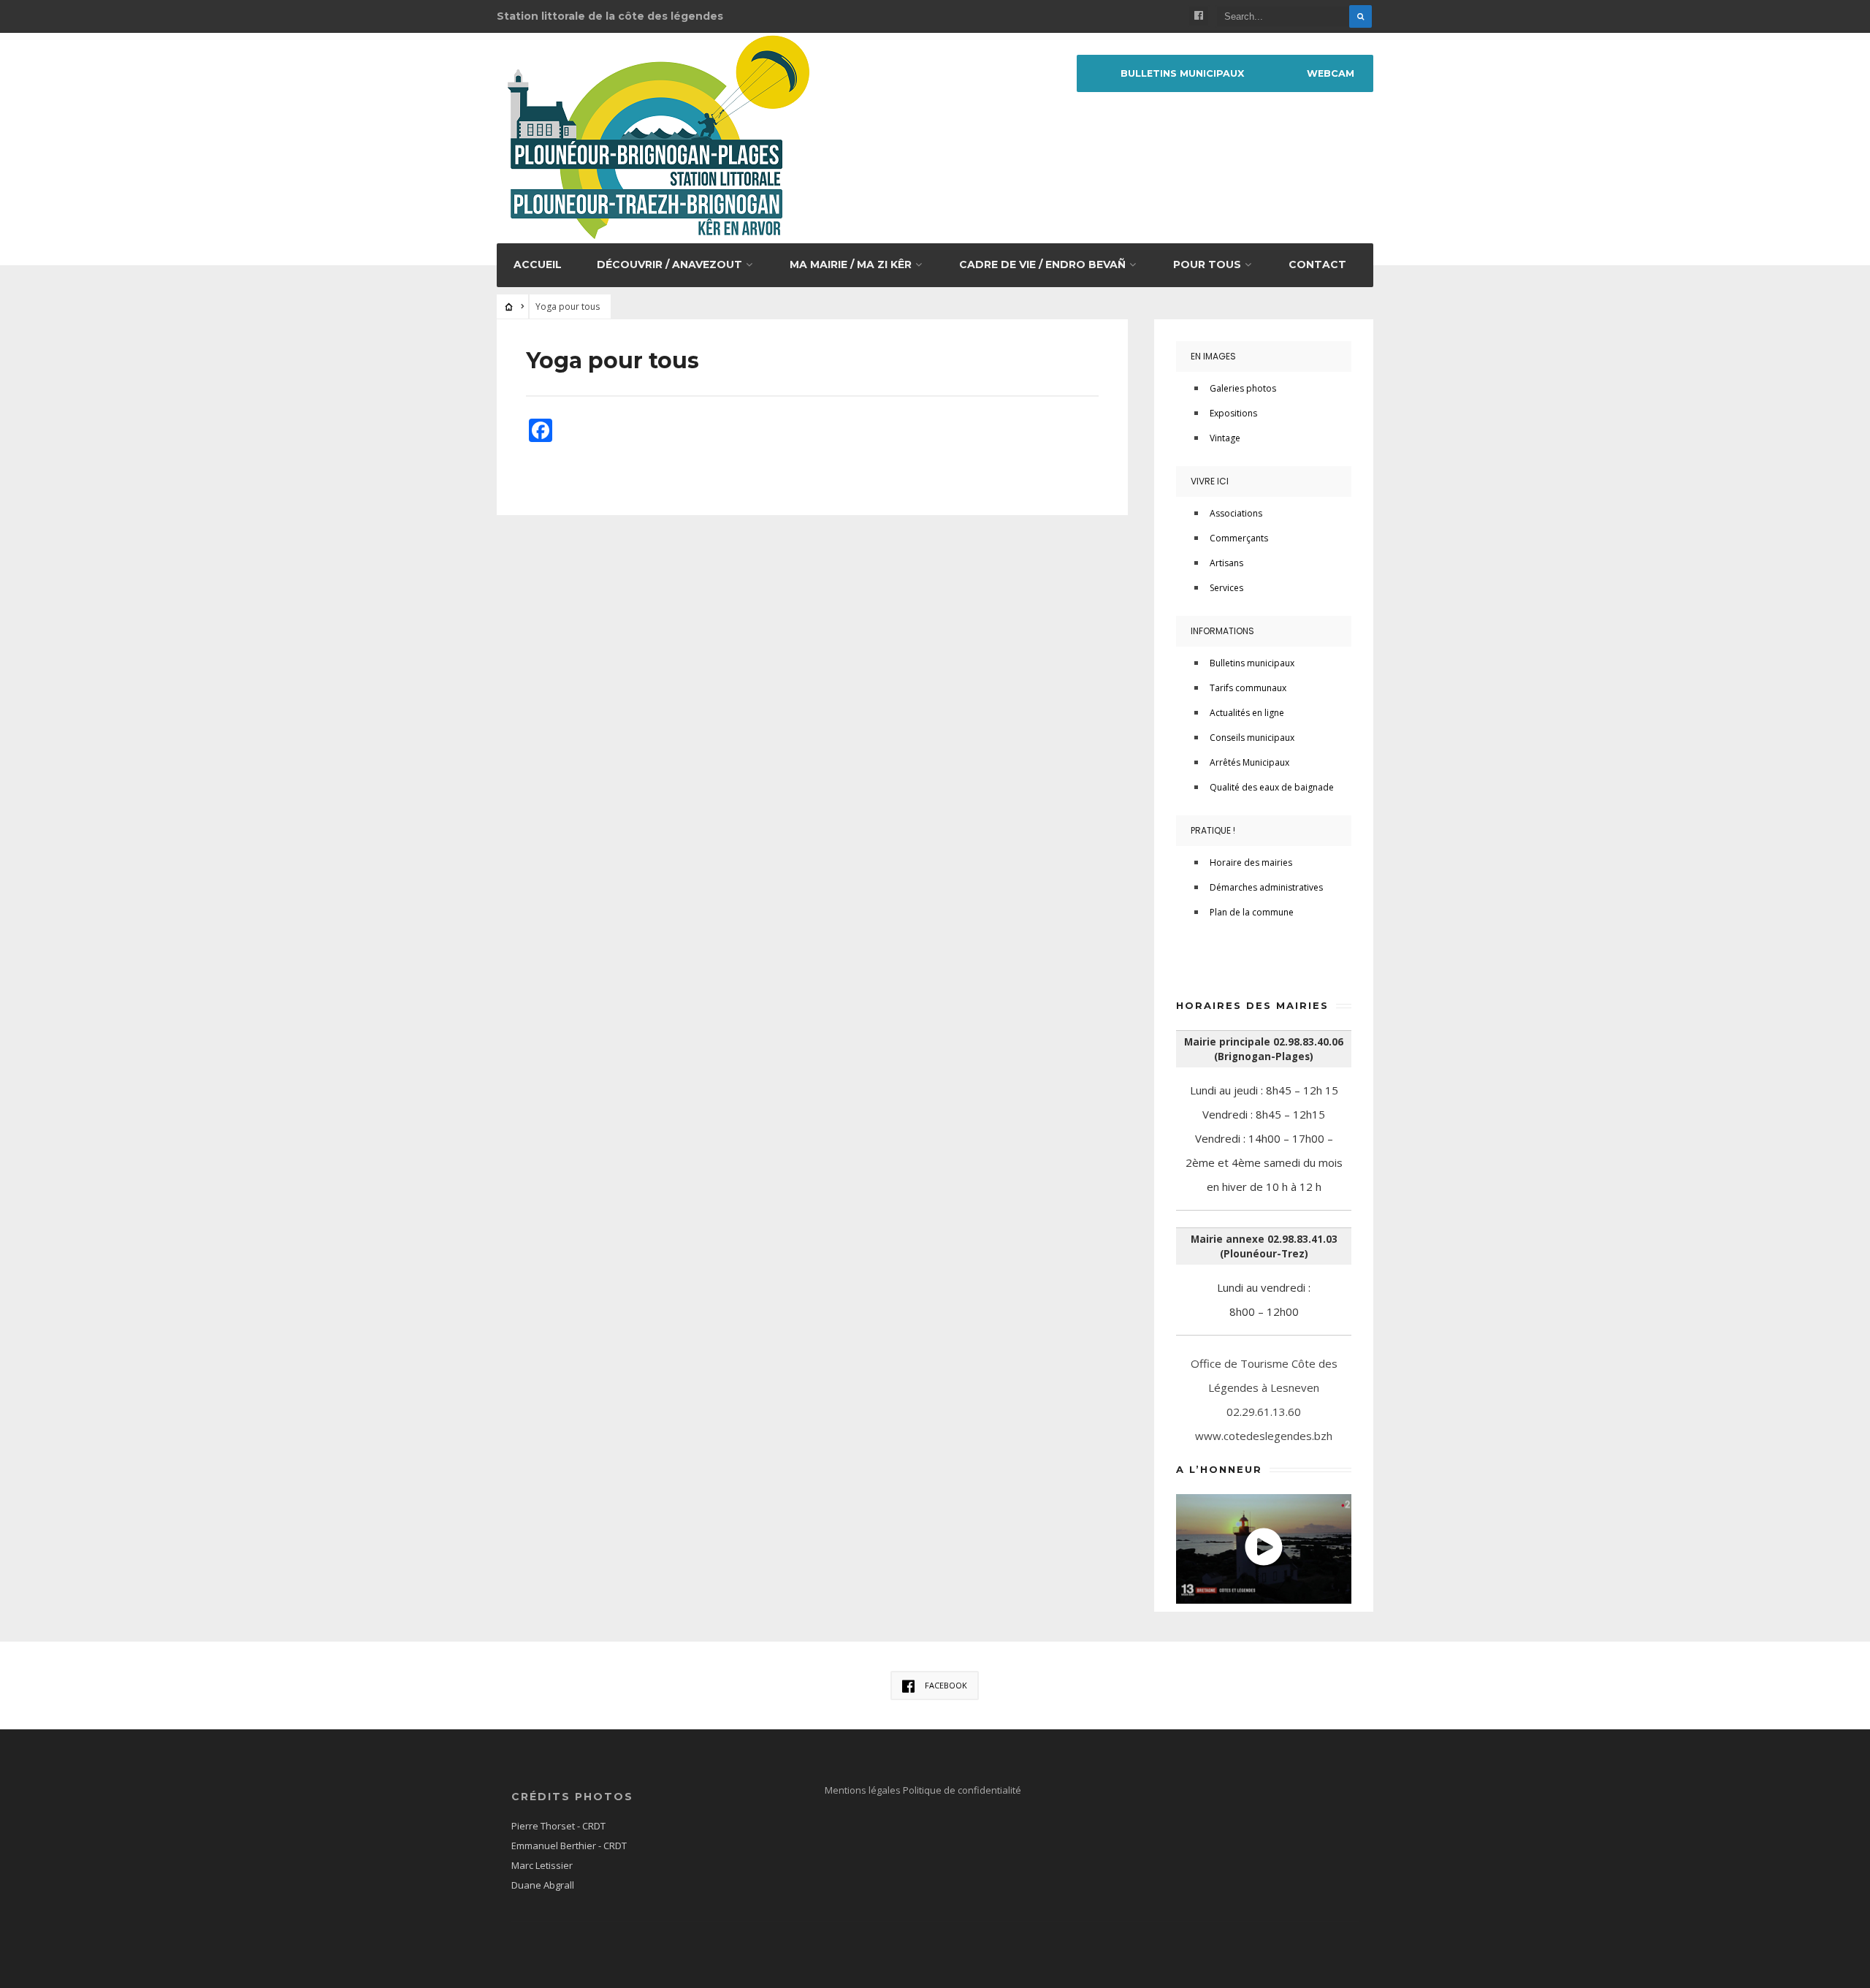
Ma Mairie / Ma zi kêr (851, 264)
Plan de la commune (1252, 912)
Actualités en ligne (1247, 713)
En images (1213, 356)
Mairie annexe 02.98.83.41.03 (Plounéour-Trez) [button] (1264, 1246)
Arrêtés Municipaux (1249, 762)
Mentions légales (864, 1790)
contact (1317, 264)
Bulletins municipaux (1182, 73)
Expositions (1233, 413)
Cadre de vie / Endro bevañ (1042, 264)
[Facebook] (1199, 16)
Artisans (1226, 563)
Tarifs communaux (1248, 688)
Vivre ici (1210, 481)
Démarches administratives (1266, 887)
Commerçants (1239, 538)
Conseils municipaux (1252, 738)
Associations (1236, 513)
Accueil (538, 264)
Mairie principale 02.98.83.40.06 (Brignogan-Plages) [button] (1264, 1049)
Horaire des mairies (1251, 862)
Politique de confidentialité (962, 1790)
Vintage (1225, 438)
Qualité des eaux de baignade (1272, 787)
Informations (1222, 631)
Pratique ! (1213, 830)
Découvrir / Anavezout (669, 264)
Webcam (1331, 73)
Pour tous (1207, 264)
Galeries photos (1243, 388)
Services (1226, 588)
